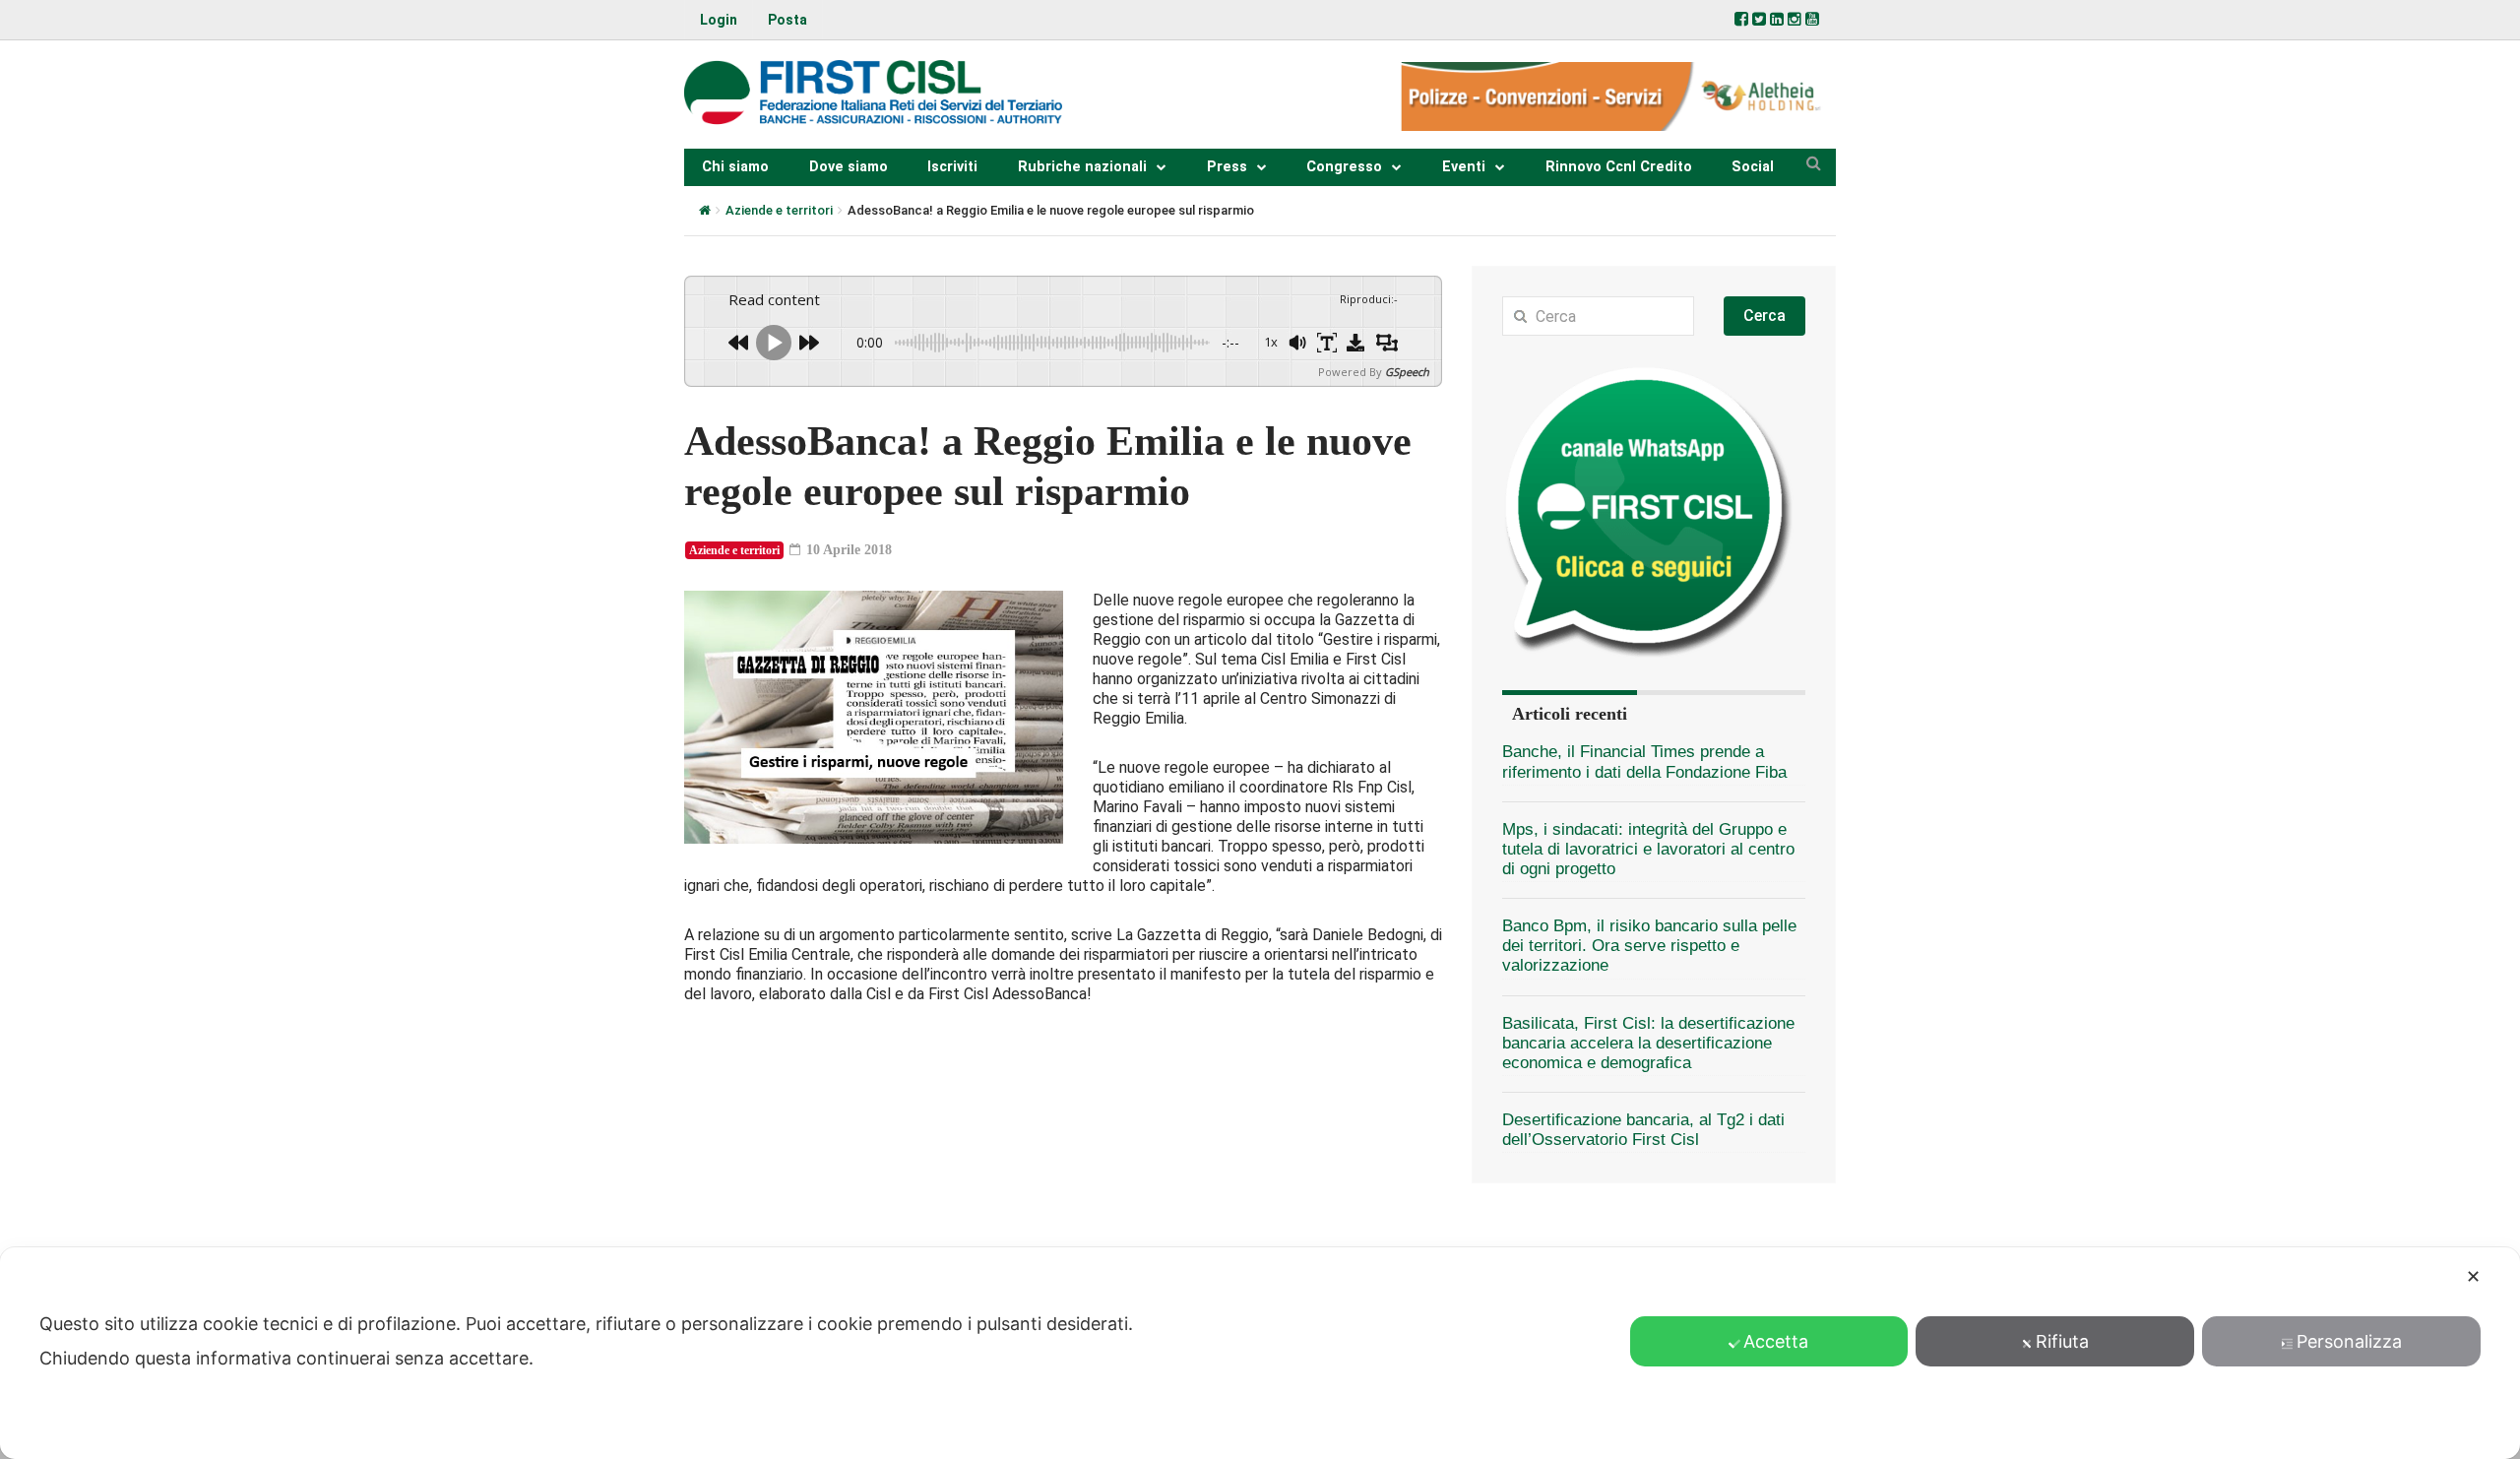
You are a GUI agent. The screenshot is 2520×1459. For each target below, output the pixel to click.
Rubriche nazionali (1082, 167)
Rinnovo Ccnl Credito (1619, 167)
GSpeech (1407, 372)
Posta (787, 20)
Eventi (1464, 167)
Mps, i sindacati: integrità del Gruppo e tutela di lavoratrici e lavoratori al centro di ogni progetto (1648, 849)
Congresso (1344, 167)
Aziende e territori (779, 210)
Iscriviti (952, 167)
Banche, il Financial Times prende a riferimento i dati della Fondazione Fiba (1644, 761)
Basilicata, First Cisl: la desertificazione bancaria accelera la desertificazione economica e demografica (1648, 1043)
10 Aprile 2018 (847, 550)
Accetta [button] (1776, 1341)
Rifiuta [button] (2062, 1341)
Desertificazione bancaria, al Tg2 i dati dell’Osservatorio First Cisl (1643, 1130)
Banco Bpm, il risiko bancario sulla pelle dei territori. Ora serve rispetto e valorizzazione (1649, 946)
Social (1753, 167)
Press (1227, 167)
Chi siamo (735, 167)
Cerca (1764, 316)
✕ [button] (2473, 1276)
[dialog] (1260, 1353)
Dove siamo (849, 167)
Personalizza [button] (2349, 1341)
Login (719, 20)
